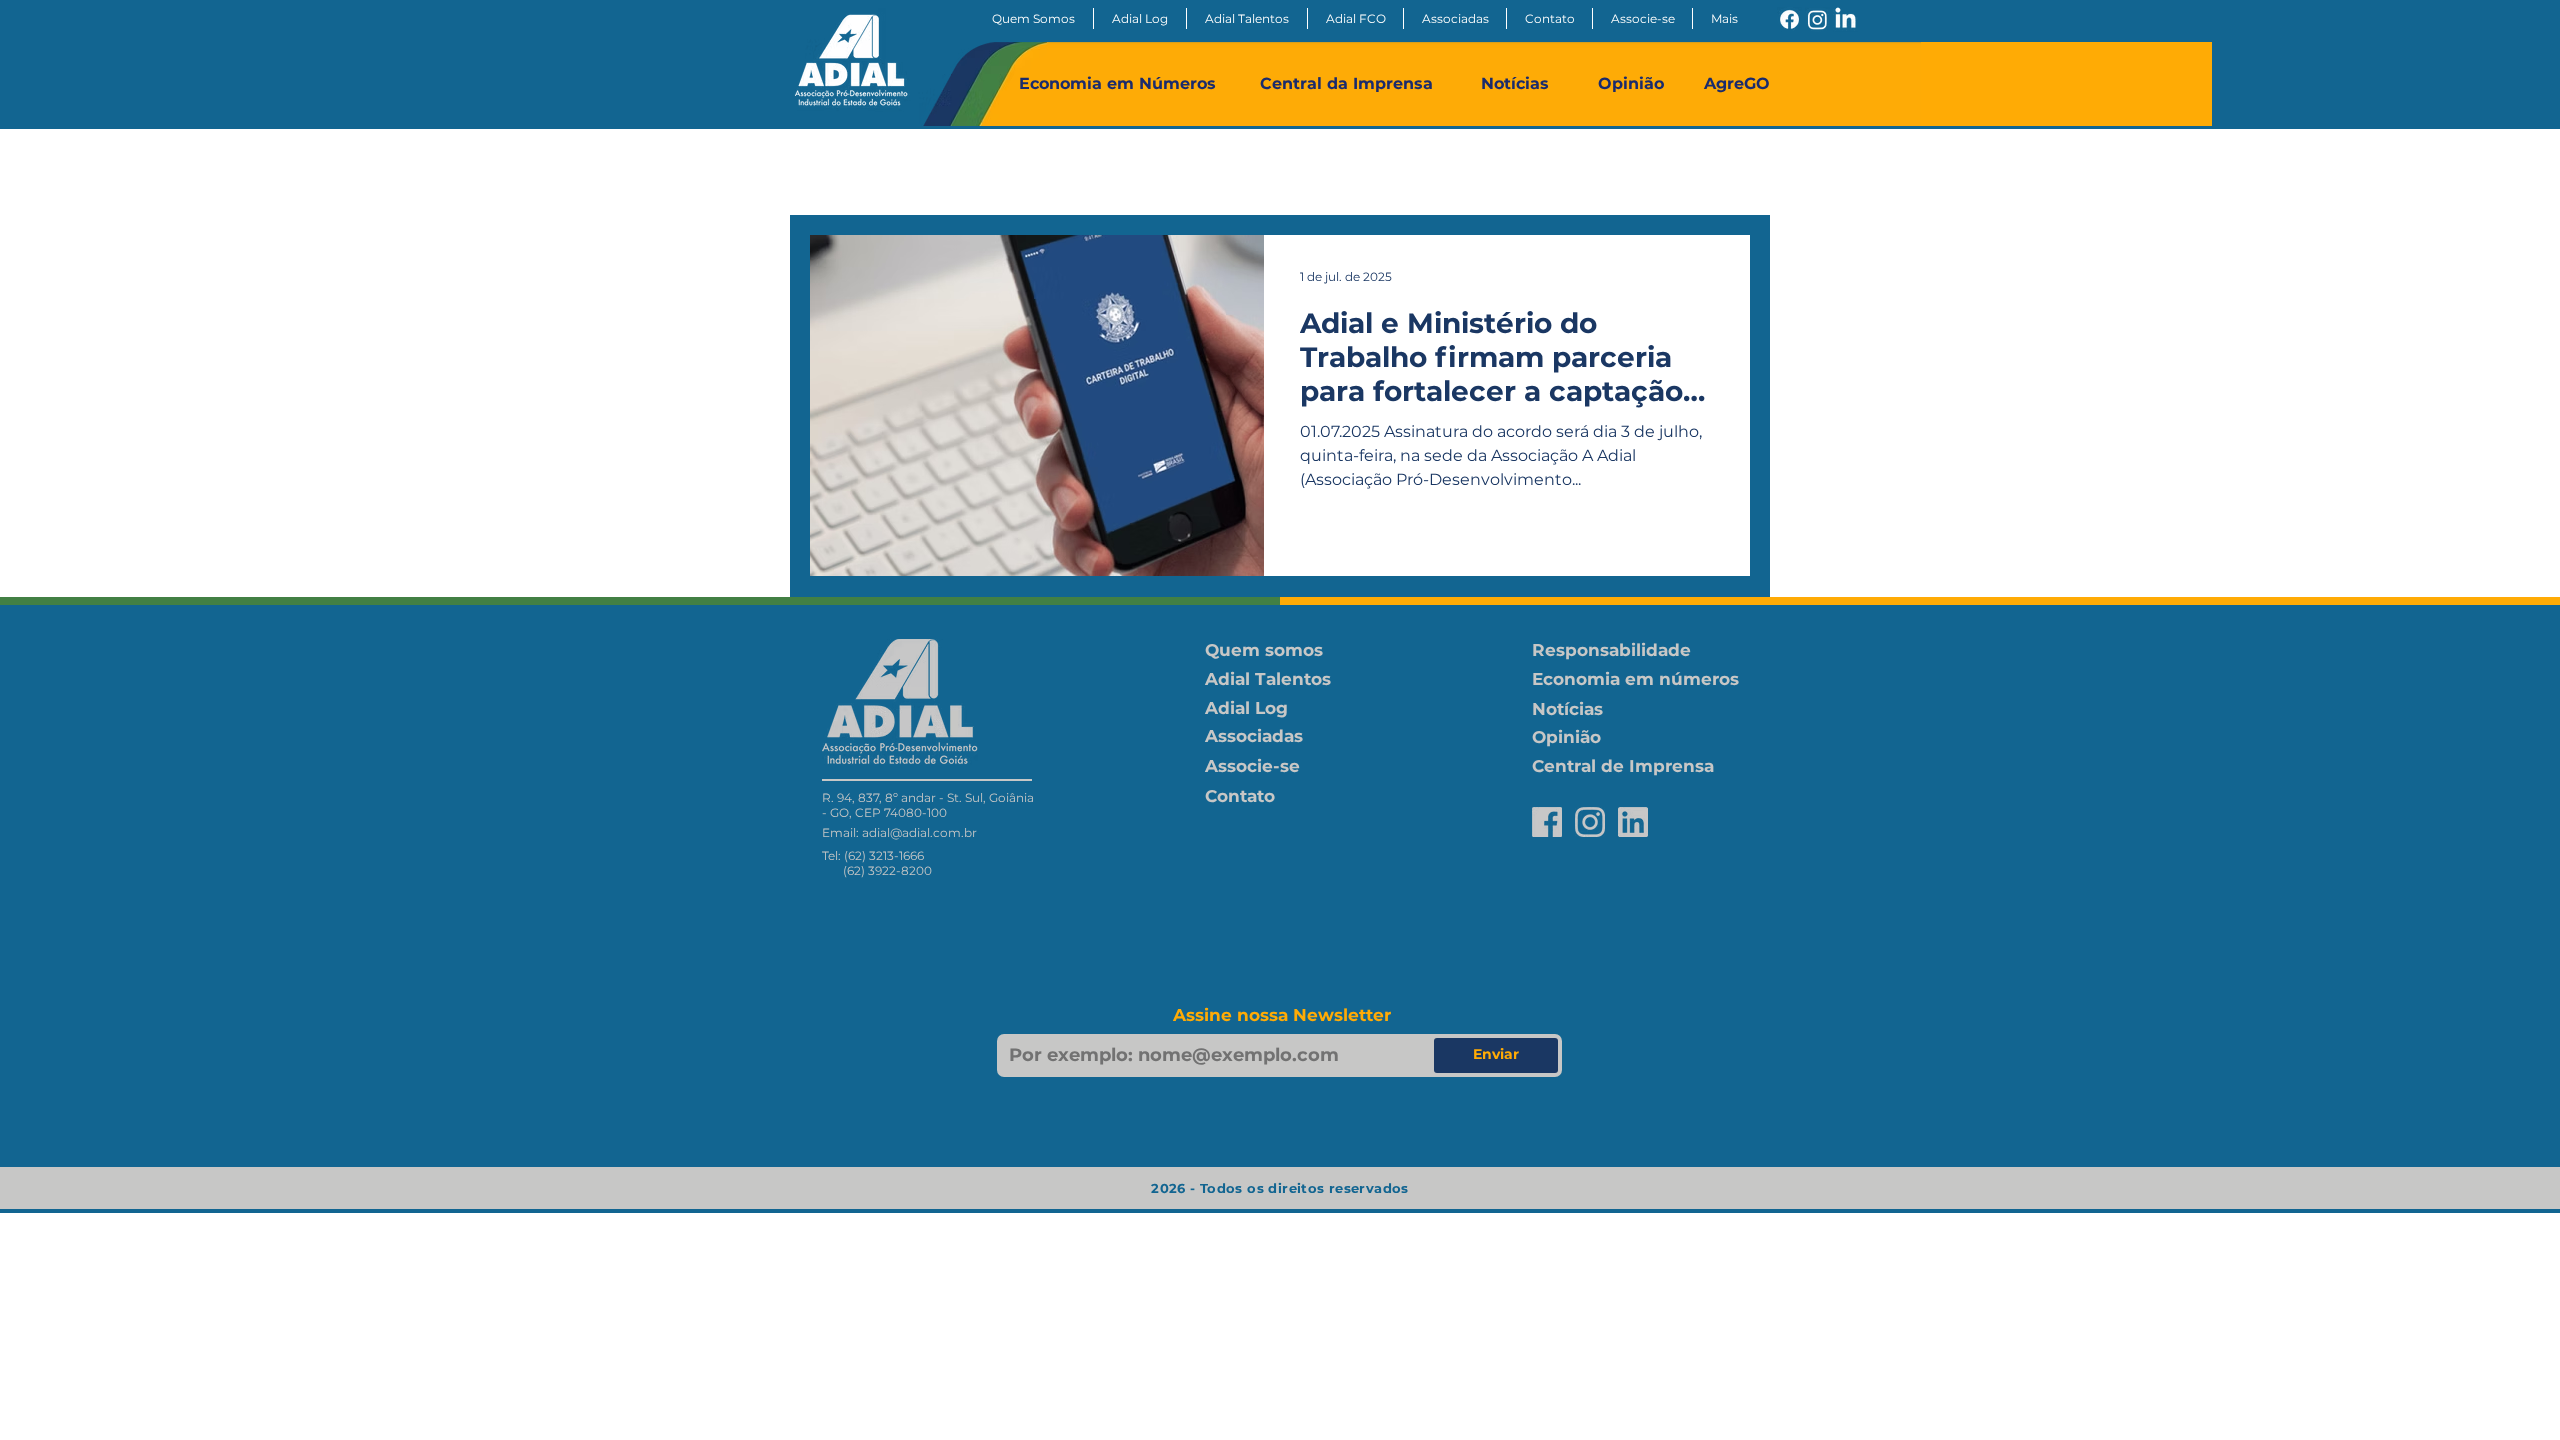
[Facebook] (1789, 19)
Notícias (1515, 83)
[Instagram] (1817, 19)
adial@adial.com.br (919, 832)
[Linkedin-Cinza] (1633, 822)
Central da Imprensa (1346, 83)
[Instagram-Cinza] (1590, 822)
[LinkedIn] (1845, 19)
